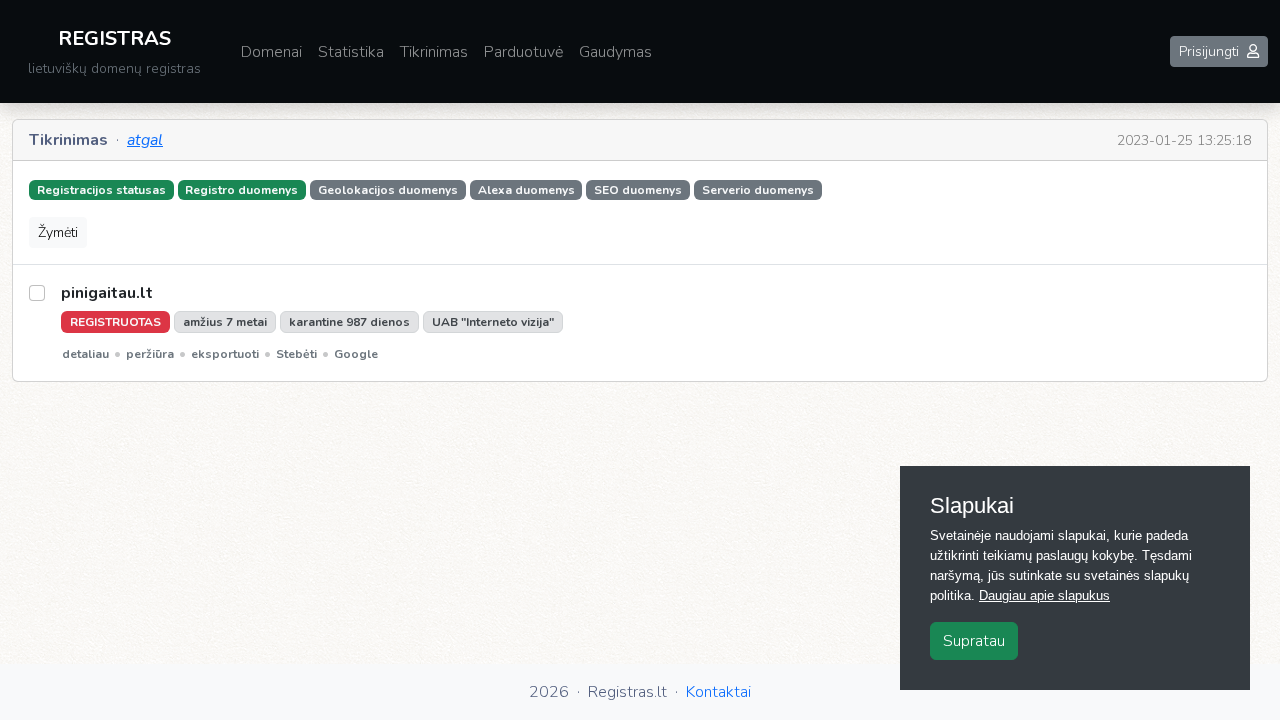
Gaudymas (615, 52)
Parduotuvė (523, 52)
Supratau (974, 641)
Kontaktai (718, 692)
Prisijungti (1209, 51)
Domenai (271, 52)
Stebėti (296, 354)
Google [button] (356, 354)
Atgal (145, 140)
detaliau (85, 354)
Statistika (351, 52)
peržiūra (150, 354)
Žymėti (58, 232)
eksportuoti (225, 354)
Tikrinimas (434, 52)
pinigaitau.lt (107, 293)
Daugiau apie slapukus (1044, 595)
